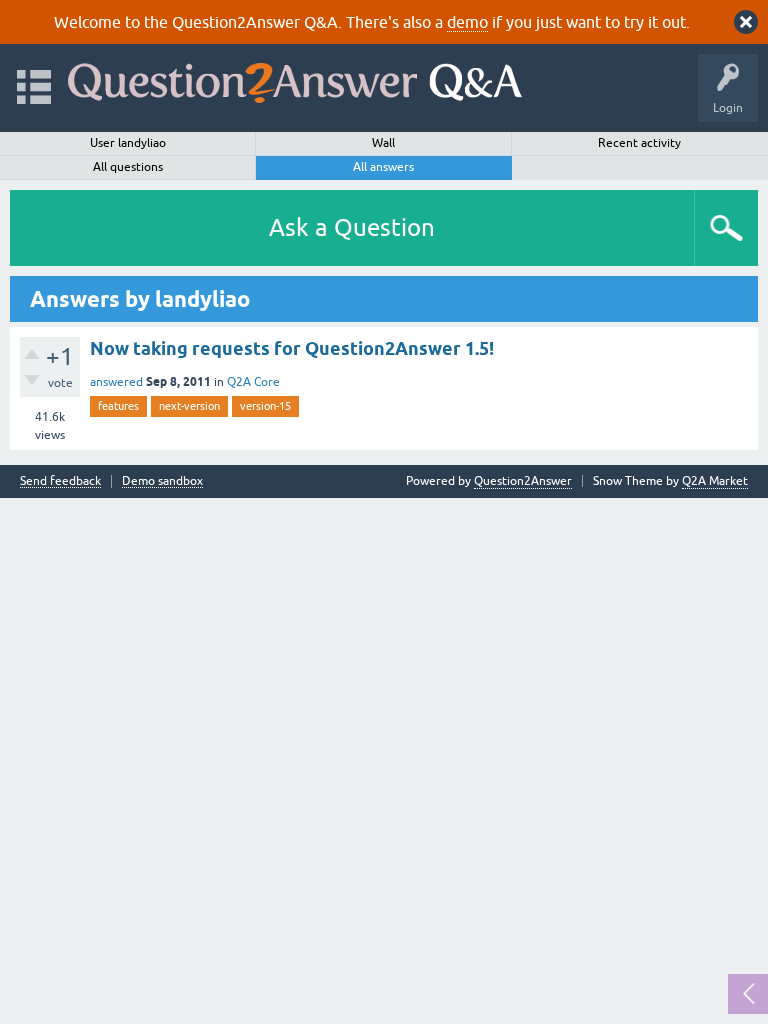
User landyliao (128, 143)
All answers (383, 167)
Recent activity (639, 143)
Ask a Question (352, 227)
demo (467, 22)
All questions (128, 167)
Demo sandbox (162, 481)
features (118, 406)
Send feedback (60, 481)
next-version (189, 406)
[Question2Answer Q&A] (295, 78)
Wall (383, 143)
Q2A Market (715, 481)
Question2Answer (523, 481)
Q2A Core (253, 382)
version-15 (265, 406)
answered (116, 382)
